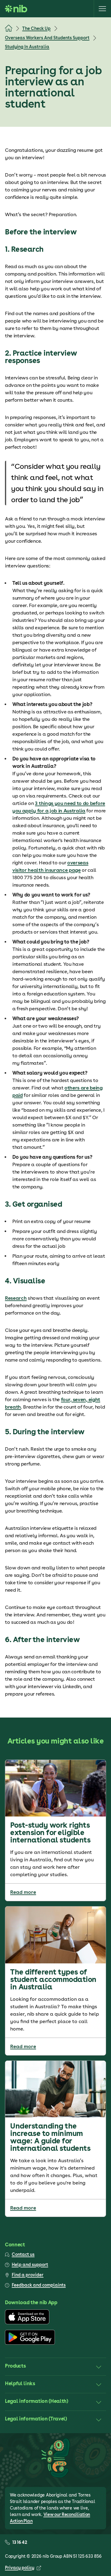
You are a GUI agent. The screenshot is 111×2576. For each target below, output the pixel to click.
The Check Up (36, 28)
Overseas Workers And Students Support (47, 38)
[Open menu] (102, 9)
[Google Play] (30, 2343)
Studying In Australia (27, 47)
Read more (23, 1892)
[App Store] (27, 2323)
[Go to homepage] (16, 9)
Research (16, 1298)
